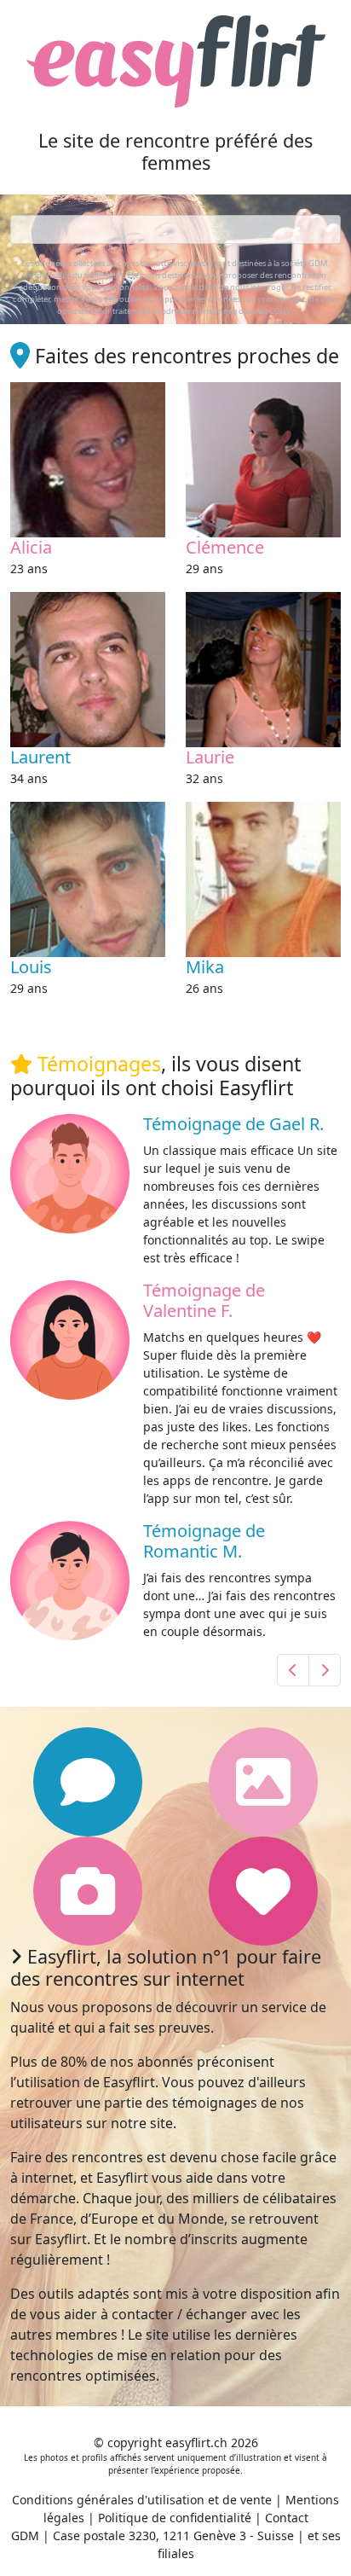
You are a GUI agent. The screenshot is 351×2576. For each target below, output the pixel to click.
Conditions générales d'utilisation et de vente (142, 2500)
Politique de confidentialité (175, 2518)
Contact (287, 2518)
